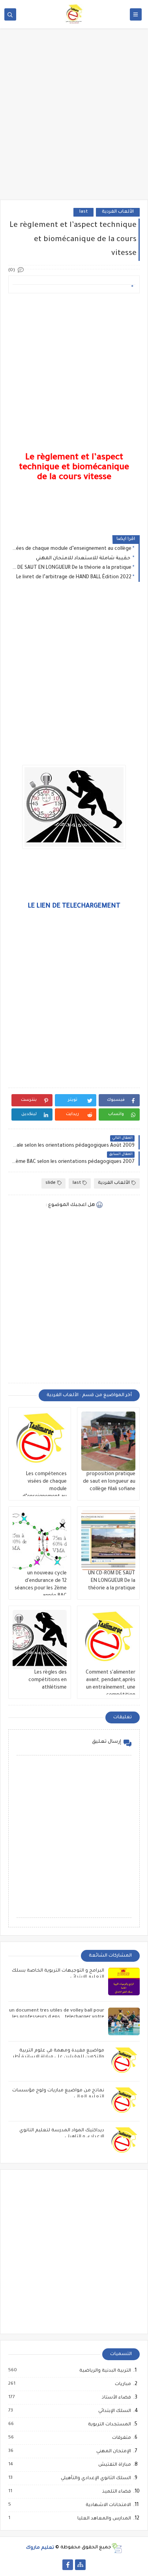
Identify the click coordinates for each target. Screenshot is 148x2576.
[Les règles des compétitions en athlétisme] (40, 1640)
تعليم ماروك (40, 2548)
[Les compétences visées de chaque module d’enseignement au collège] (40, 1441)
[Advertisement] (74, 120)
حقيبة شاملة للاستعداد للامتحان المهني (84, 559)
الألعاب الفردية (118, 212)
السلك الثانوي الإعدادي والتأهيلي (96, 2478)
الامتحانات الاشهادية (108, 2505)
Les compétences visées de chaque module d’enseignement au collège (72, 549)
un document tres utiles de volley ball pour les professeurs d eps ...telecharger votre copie (57, 2017)
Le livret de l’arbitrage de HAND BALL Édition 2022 (74, 577)
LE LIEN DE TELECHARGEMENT (74, 906)
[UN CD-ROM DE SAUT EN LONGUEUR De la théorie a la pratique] (108, 1540)
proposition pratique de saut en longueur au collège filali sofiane (109, 1482)
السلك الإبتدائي (114, 2411)
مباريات (123, 2384)
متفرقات (121, 2438)
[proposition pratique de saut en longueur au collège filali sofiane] (108, 1441)
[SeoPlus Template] (117, 2548)
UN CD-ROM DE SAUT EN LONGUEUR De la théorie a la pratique (72, 568)
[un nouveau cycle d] (40, 1540)
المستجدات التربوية (109, 2425)
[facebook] (68, 2565)
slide (51, 1183)
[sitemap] (80, 2565)
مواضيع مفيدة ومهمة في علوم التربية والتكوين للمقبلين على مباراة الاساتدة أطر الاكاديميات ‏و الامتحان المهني (58, 2057)
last (83, 212)
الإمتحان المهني (113, 2451)
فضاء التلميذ (116, 2492)
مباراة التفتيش (114, 2465)
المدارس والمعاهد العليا (104, 2519)
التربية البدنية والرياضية (105, 2371)
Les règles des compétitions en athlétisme (48, 1680)
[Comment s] (108, 1640)
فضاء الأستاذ (116, 2398)
